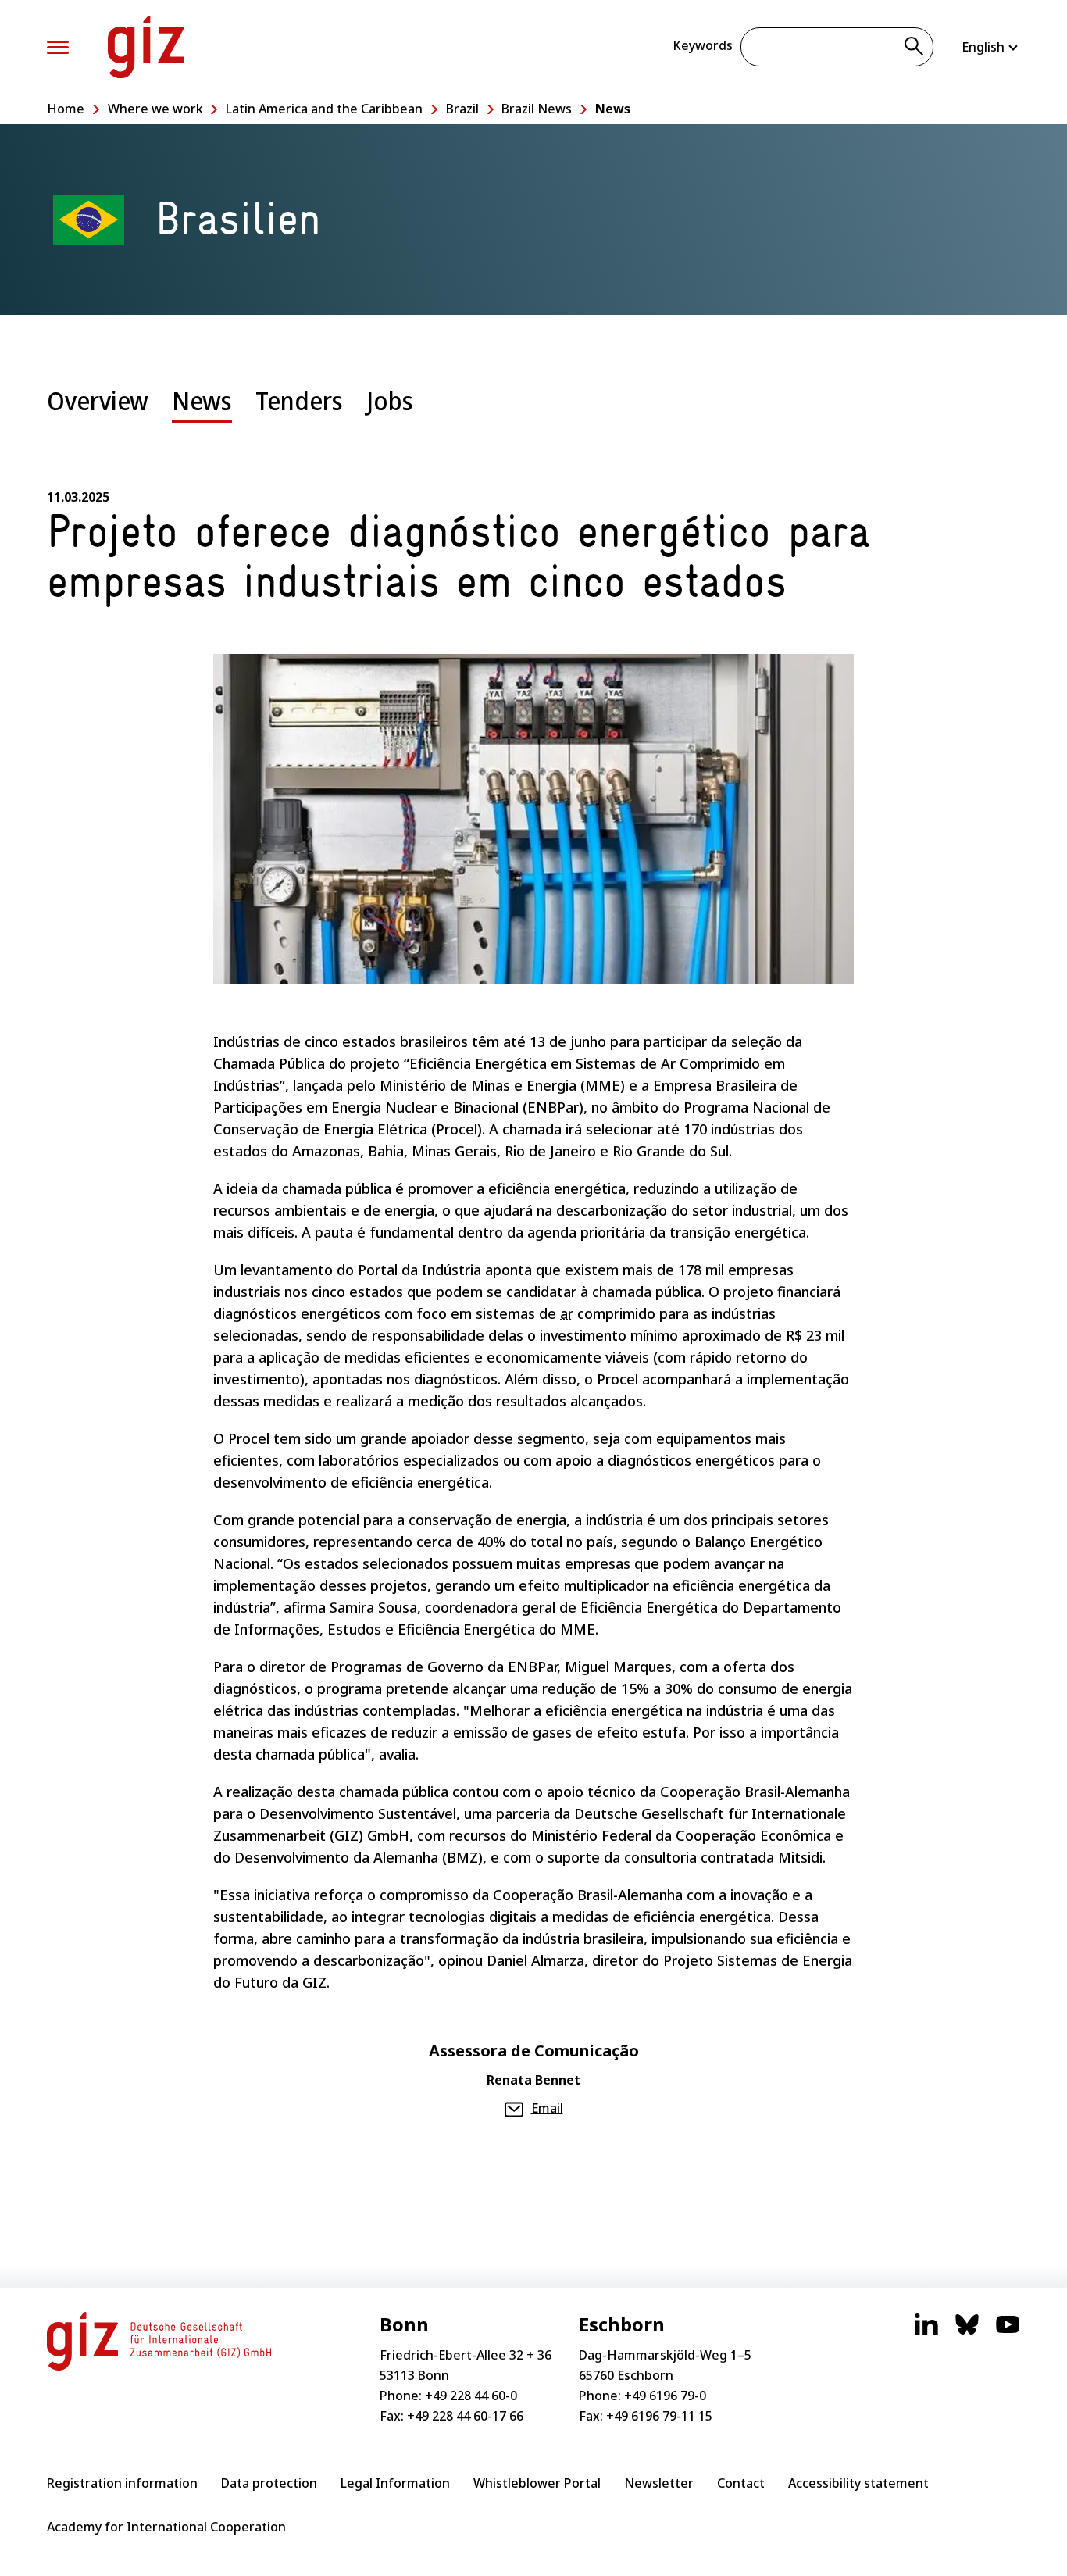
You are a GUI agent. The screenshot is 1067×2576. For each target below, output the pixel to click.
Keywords (703, 45)
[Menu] (58, 47)
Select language (991, 47)
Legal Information (395, 2483)
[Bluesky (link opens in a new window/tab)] (967, 2332)
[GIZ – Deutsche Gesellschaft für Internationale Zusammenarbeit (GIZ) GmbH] (146, 47)
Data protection (269, 2483)
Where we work (155, 109)
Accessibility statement (858, 2483)
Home (66, 109)
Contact (741, 2483)
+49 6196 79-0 (665, 2396)
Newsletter (659, 2483)
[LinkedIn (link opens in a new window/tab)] (926, 2332)
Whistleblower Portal (537, 2483)
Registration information (122, 2483)
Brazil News (537, 109)
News (613, 109)
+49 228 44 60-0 (471, 2396)
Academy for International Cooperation (166, 2527)
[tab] (98, 413)
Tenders (299, 400)
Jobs (390, 400)
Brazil (462, 109)
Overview (98, 400)
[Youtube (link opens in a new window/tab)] (1008, 2332)
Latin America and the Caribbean (324, 109)
